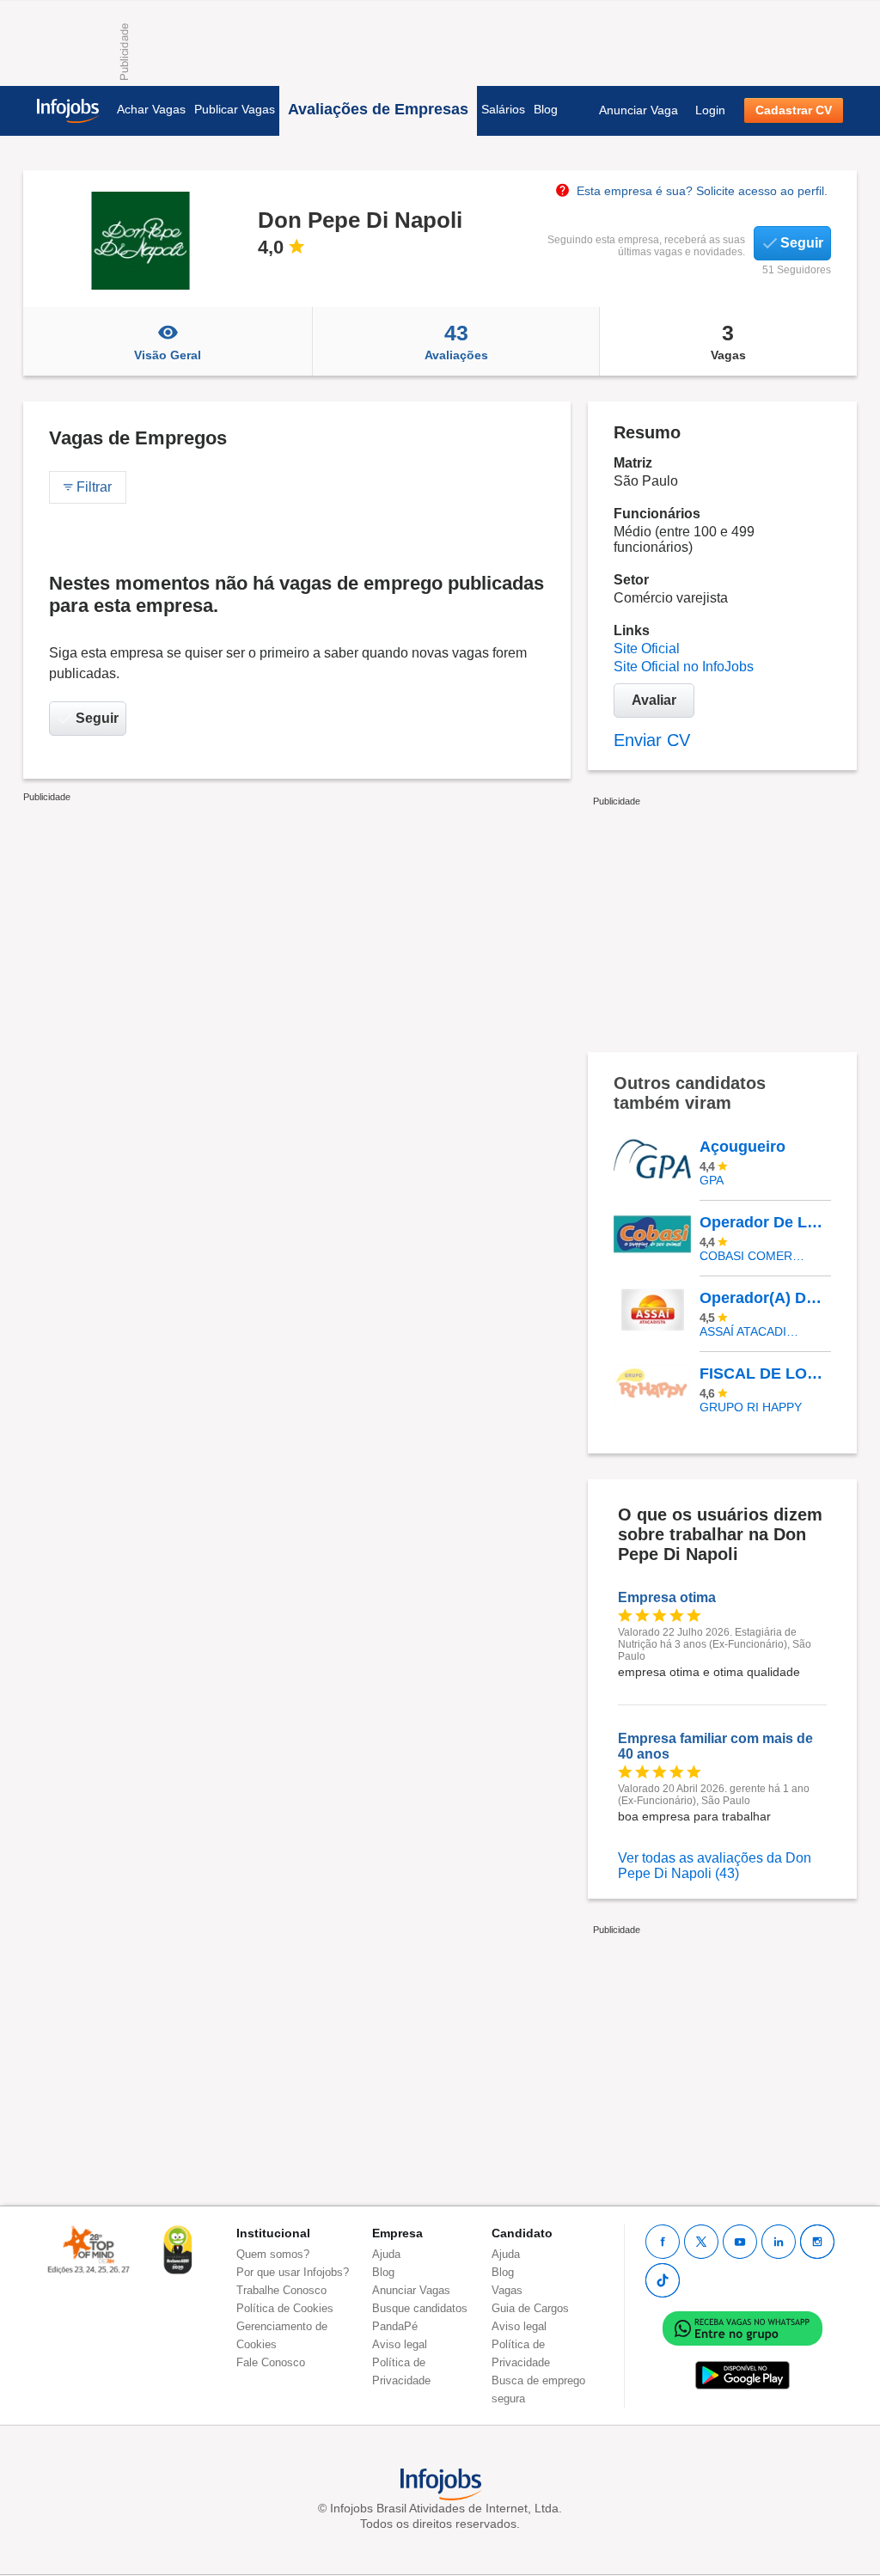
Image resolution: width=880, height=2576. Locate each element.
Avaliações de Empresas (378, 109)
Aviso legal (400, 2344)
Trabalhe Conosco (281, 2290)
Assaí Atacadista (752, 1331)
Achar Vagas (151, 109)
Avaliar (654, 700)
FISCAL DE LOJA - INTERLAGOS (765, 1374)
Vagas (728, 341)
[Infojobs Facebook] (663, 2242)
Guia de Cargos (530, 2308)
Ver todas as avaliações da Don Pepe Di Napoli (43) (715, 1866)
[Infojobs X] (701, 2242)
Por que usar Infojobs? (293, 2272)
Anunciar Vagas (411, 2290)
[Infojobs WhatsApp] (742, 2327)
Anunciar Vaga (639, 110)
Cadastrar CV (794, 110)
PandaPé (395, 2326)
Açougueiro (742, 1147)
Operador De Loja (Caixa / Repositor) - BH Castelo (765, 1222)
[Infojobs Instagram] (817, 2242)
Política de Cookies (285, 2308)
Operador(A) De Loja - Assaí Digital (765, 1298)
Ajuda (386, 2254)
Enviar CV (652, 740)
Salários (503, 109)
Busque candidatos (420, 2308)
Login (710, 110)
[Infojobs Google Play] (742, 2374)
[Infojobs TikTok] (663, 2280)
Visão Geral (168, 355)
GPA (712, 1180)
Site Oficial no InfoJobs (684, 667)
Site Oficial (647, 649)
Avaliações (456, 341)
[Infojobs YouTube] (740, 2242)
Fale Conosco (271, 2362)
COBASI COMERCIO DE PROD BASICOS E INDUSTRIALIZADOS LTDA (752, 1256)
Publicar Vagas (235, 109)
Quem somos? (273, 2254)
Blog (546, 109)
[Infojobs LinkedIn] (779, 2242)
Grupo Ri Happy (751, 1407)
